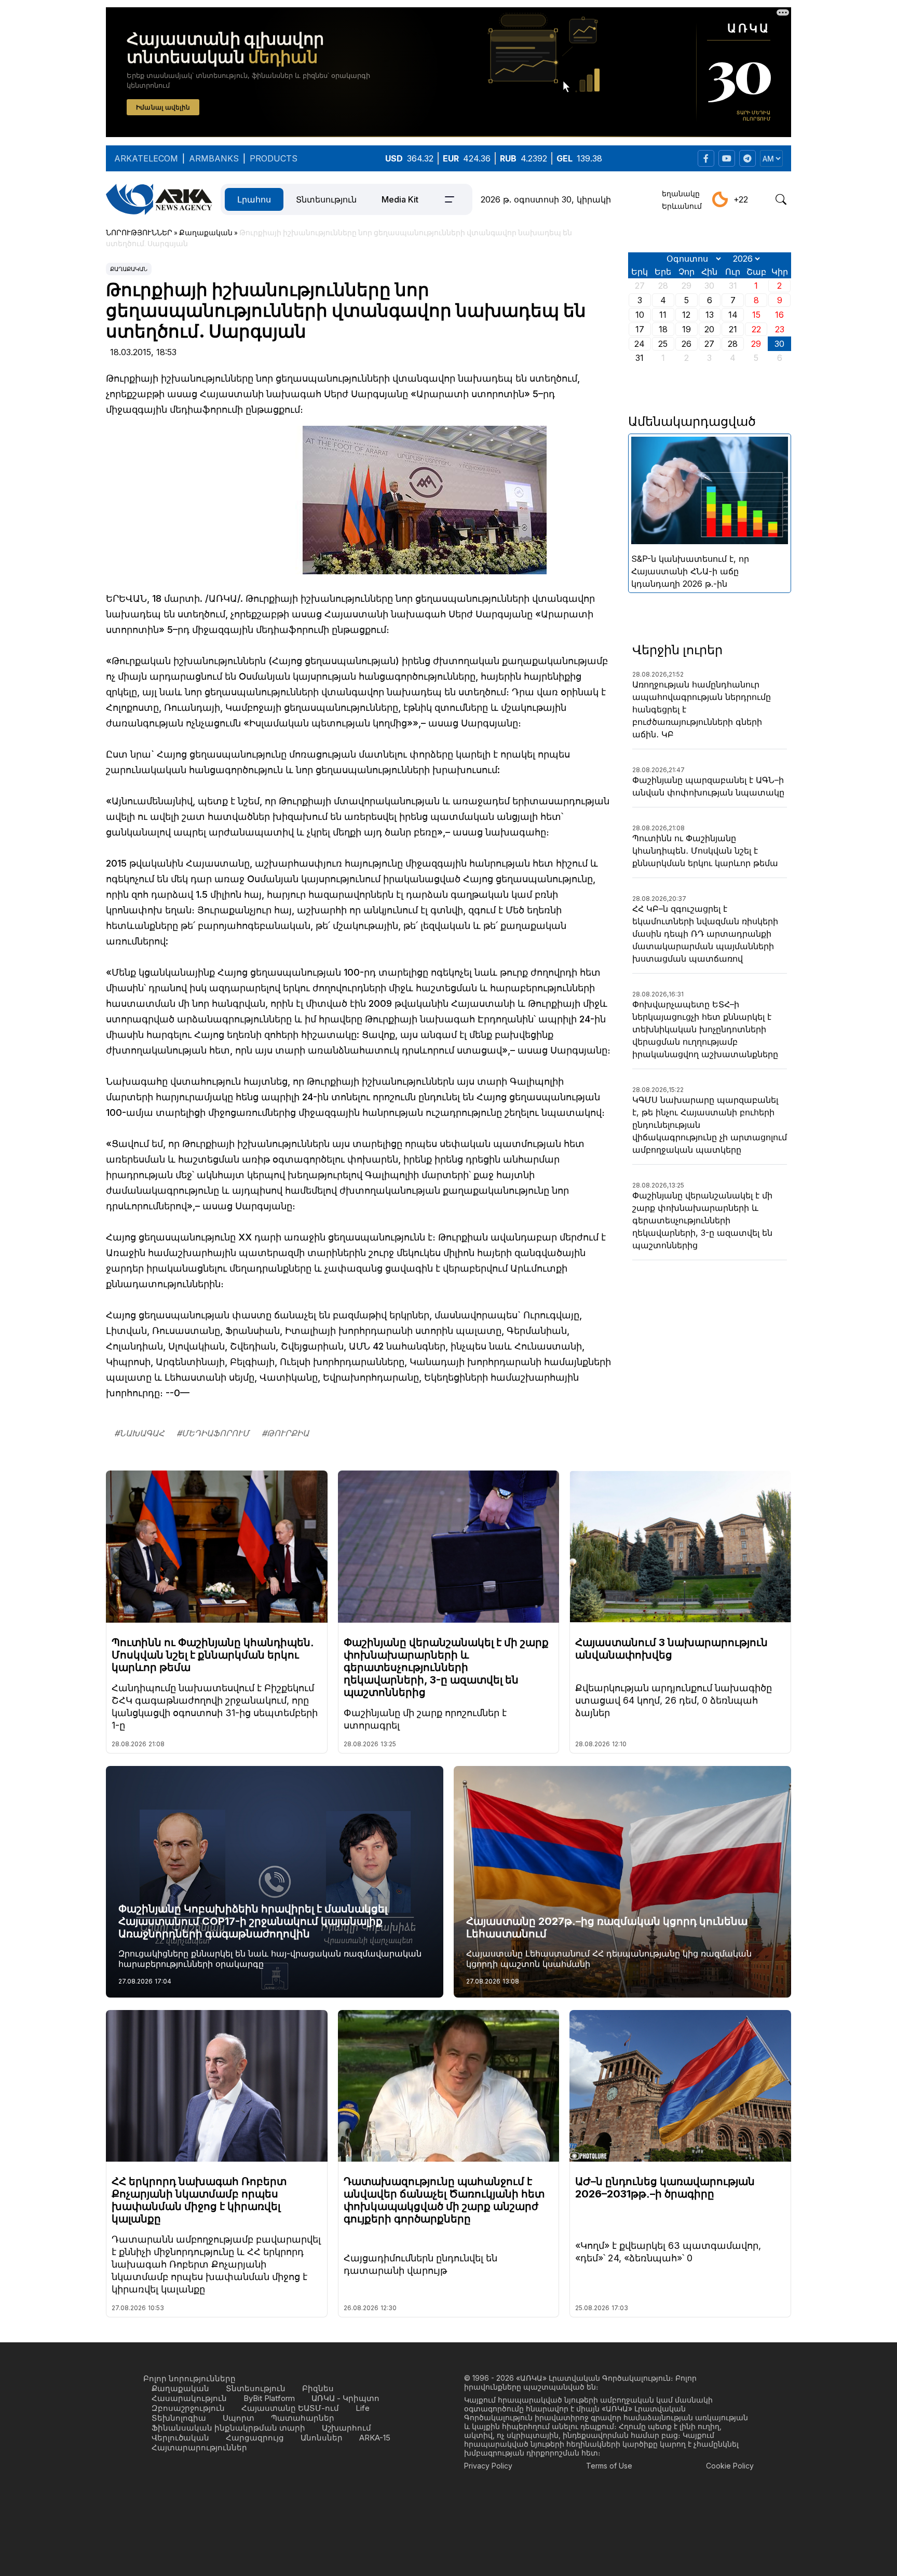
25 (663, 344)
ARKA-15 (375, 2438)
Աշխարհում (346, 2428)
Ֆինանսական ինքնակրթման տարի (228, 2428)
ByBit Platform (269, 2398)
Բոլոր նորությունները (189, 2378)
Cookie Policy (730, 2466)
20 (709, 329)
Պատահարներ (303, 2418)
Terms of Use (609, 2466)
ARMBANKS (214, 158)
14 (733, 315)
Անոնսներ (322, 2438)
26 (687, 344)
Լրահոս (254, 199)
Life (363, 2408)
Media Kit (400, 199)
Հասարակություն (189, 2398)
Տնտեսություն (326, 199)
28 (733, 344)
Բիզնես (318, 2388)
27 (709, 344)
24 (640, 344)
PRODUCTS (274, 158)
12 (686, 315)
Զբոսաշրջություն (188, 2408)
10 (640, 315)
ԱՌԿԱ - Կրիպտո (345, 2398)
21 (733, 329)
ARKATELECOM (146, 158)
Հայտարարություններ (199, 2447)
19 (687, 329)
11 (663, 315)
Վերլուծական (180, 2438)
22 (756, 329)
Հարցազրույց (255, 2438)
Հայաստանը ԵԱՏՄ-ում (290, 2408)
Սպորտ (239, 2418)
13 (710, 315)
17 (640, 329)
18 (663, 329)
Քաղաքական (129, 269)
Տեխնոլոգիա (179, 2418)
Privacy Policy (488, 2466)
